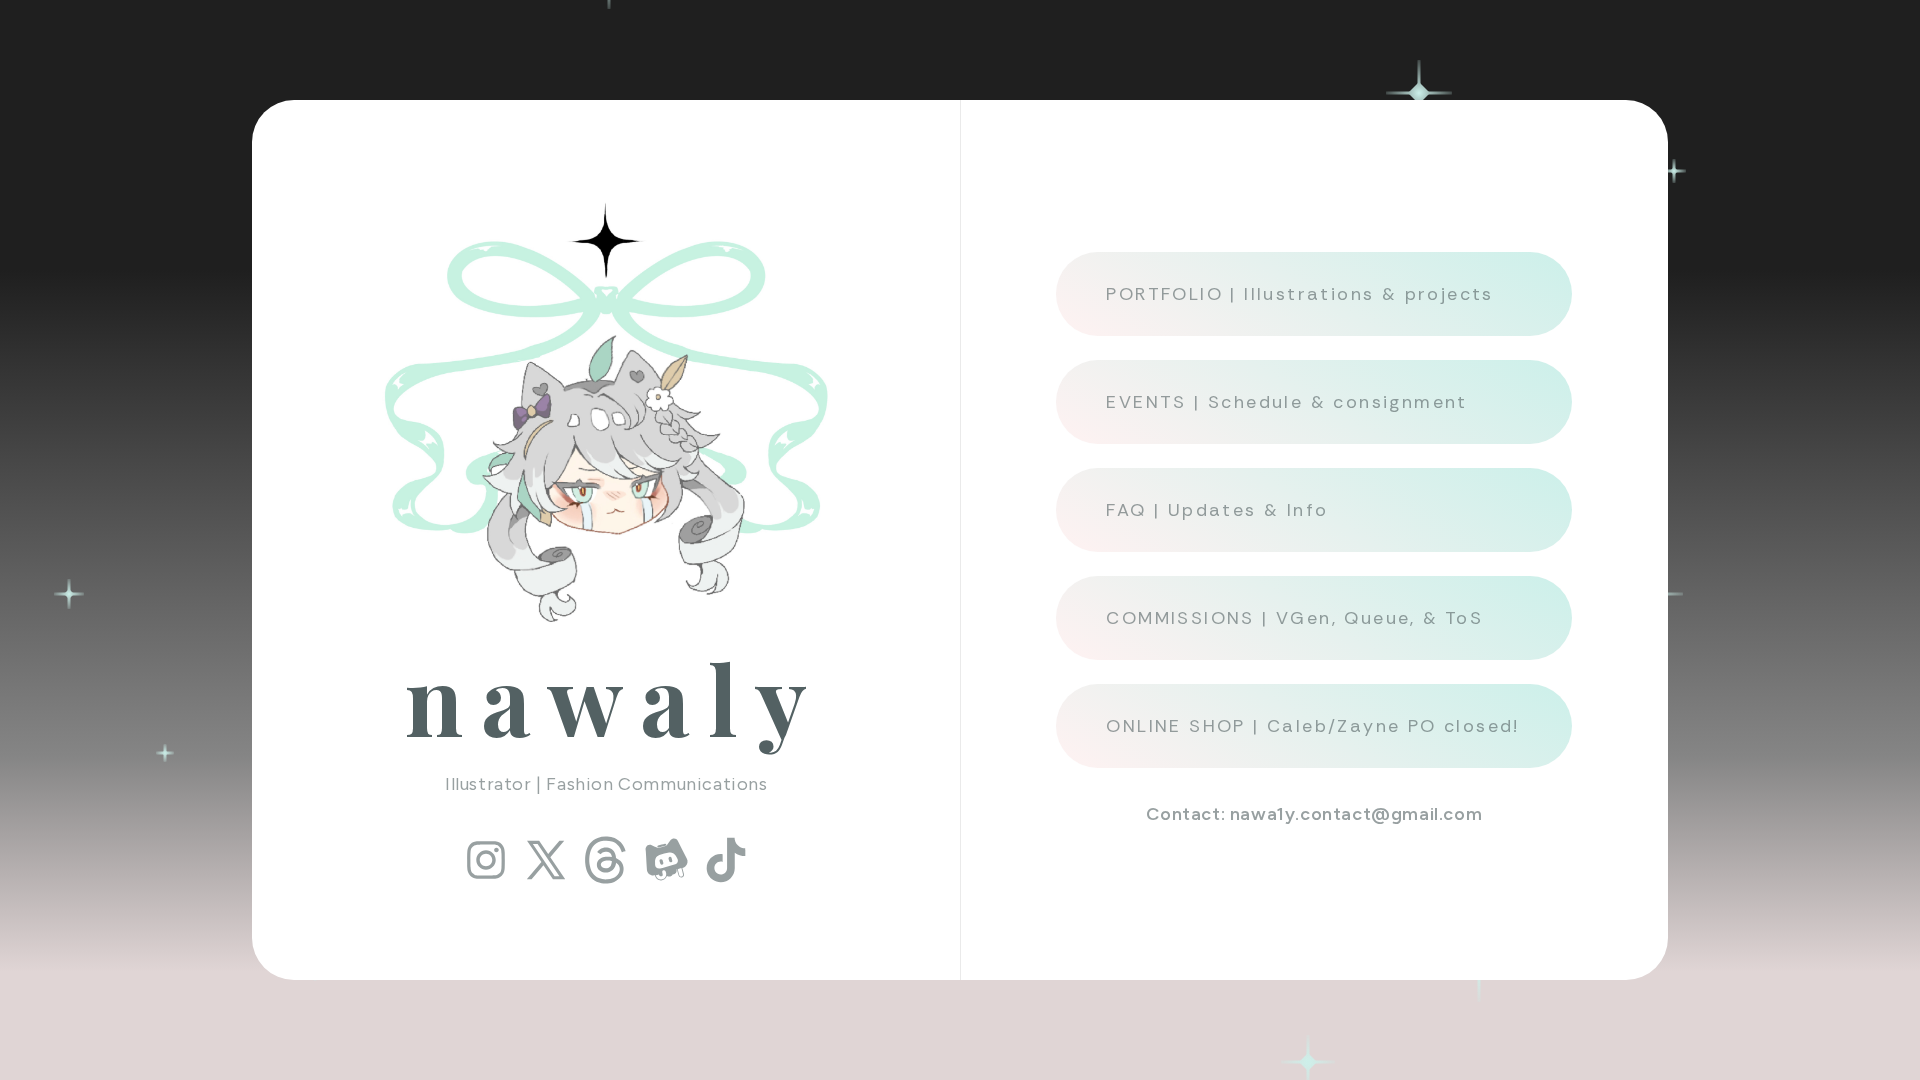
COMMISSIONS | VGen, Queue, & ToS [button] (1294, 618)
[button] (486, 860)
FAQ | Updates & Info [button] (1217, 510)
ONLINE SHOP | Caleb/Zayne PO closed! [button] (1312, 726)
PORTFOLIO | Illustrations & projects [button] (1299, 294)
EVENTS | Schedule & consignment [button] (1286, 402)
